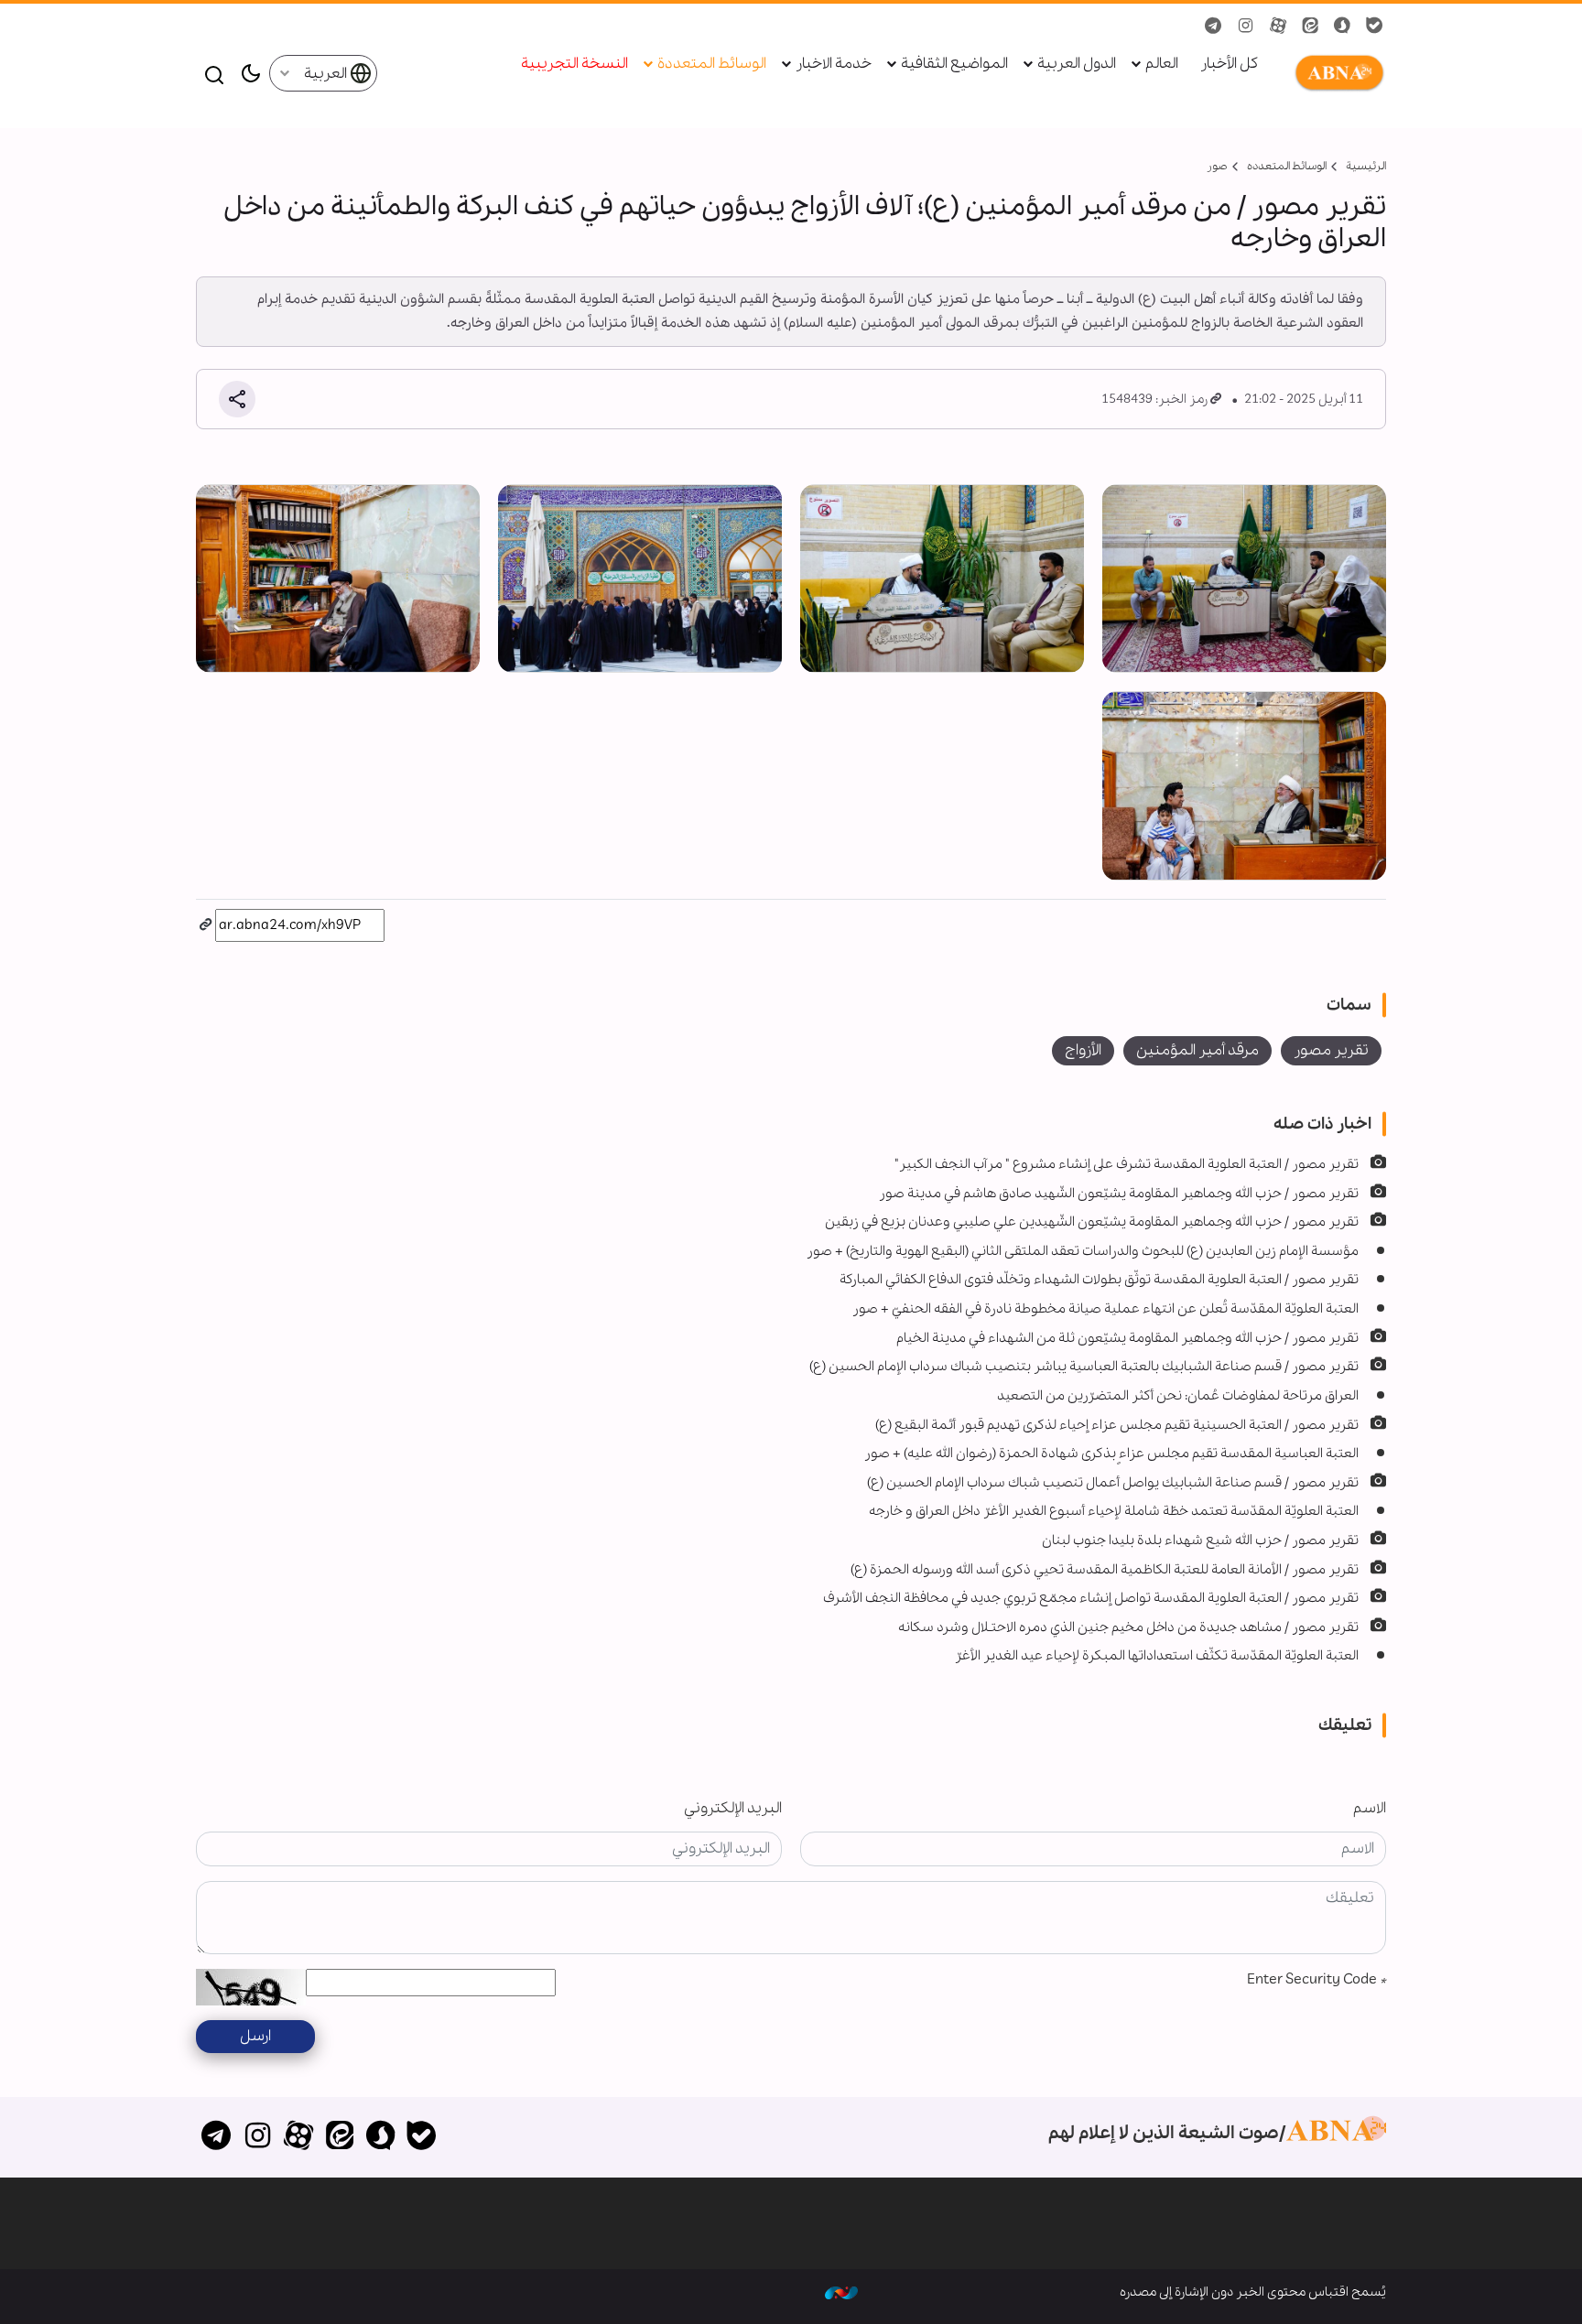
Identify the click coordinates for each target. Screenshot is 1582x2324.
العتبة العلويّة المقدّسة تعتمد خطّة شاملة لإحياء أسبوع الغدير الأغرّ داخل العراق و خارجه (1114, 1511)
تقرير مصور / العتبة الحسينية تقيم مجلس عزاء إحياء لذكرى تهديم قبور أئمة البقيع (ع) (1117, 1425)
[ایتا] (339, 2137)
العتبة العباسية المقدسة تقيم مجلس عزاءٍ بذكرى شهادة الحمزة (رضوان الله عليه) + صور (1111, 1454)
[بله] (422, 2137)
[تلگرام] (217, 2137)
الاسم (1370, 1808)
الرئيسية (1366, 166)
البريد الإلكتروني (733, 1808)
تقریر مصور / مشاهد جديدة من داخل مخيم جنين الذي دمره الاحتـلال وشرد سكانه (1128, 1627)
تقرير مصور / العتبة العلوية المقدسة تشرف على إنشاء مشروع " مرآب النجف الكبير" (1127, 1164)
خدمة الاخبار (834, 65)
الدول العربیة (1077, 65)
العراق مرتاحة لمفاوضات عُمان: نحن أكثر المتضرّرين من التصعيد (1178, 1396)
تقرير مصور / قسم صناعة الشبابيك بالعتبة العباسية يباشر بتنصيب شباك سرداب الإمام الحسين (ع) (1084, 1367)
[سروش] (380, 2137)
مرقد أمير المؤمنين (1197, 1050)
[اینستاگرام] (258, 2137)
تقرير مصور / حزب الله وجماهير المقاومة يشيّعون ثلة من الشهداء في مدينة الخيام (1127, 1338)
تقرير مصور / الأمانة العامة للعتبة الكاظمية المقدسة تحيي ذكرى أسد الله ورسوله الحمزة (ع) (1105, 1570)
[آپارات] (299, 2137)
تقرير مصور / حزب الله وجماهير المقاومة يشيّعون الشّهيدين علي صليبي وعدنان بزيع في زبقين (1092, 1222)
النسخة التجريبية (574, 65)
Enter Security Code (1317, 1979)
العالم (1162, 65)
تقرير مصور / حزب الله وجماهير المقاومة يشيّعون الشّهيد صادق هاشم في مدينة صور (1119, 1194)
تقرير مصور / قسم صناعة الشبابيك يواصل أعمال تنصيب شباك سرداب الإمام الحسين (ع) (1113, 1483)
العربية (327, 74)
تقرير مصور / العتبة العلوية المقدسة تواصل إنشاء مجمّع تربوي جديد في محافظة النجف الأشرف (1091, 1598)
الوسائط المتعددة (712, 65)
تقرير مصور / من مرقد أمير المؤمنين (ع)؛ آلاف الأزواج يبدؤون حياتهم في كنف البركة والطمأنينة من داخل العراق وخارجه (805, 223)
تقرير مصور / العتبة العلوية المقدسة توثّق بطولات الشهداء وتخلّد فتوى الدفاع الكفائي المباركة (1099, 1280)
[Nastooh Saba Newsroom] (841, 2292)
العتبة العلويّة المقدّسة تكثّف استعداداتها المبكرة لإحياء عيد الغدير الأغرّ (1157, 1656)
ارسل (255, 2036)
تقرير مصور (1331, 1050)
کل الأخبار (1229, 65)
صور (1217, 166)
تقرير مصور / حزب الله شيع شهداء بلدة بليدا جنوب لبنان (1200, 1540)
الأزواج (1083, 1050)
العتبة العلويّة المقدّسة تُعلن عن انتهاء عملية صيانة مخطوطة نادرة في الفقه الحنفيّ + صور (1105, 1309)
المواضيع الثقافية (954, 65)
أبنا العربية (1336, 73)
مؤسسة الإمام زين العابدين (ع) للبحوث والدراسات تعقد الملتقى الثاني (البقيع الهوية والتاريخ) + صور (1083, 1251)
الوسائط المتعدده (1287, 166)
